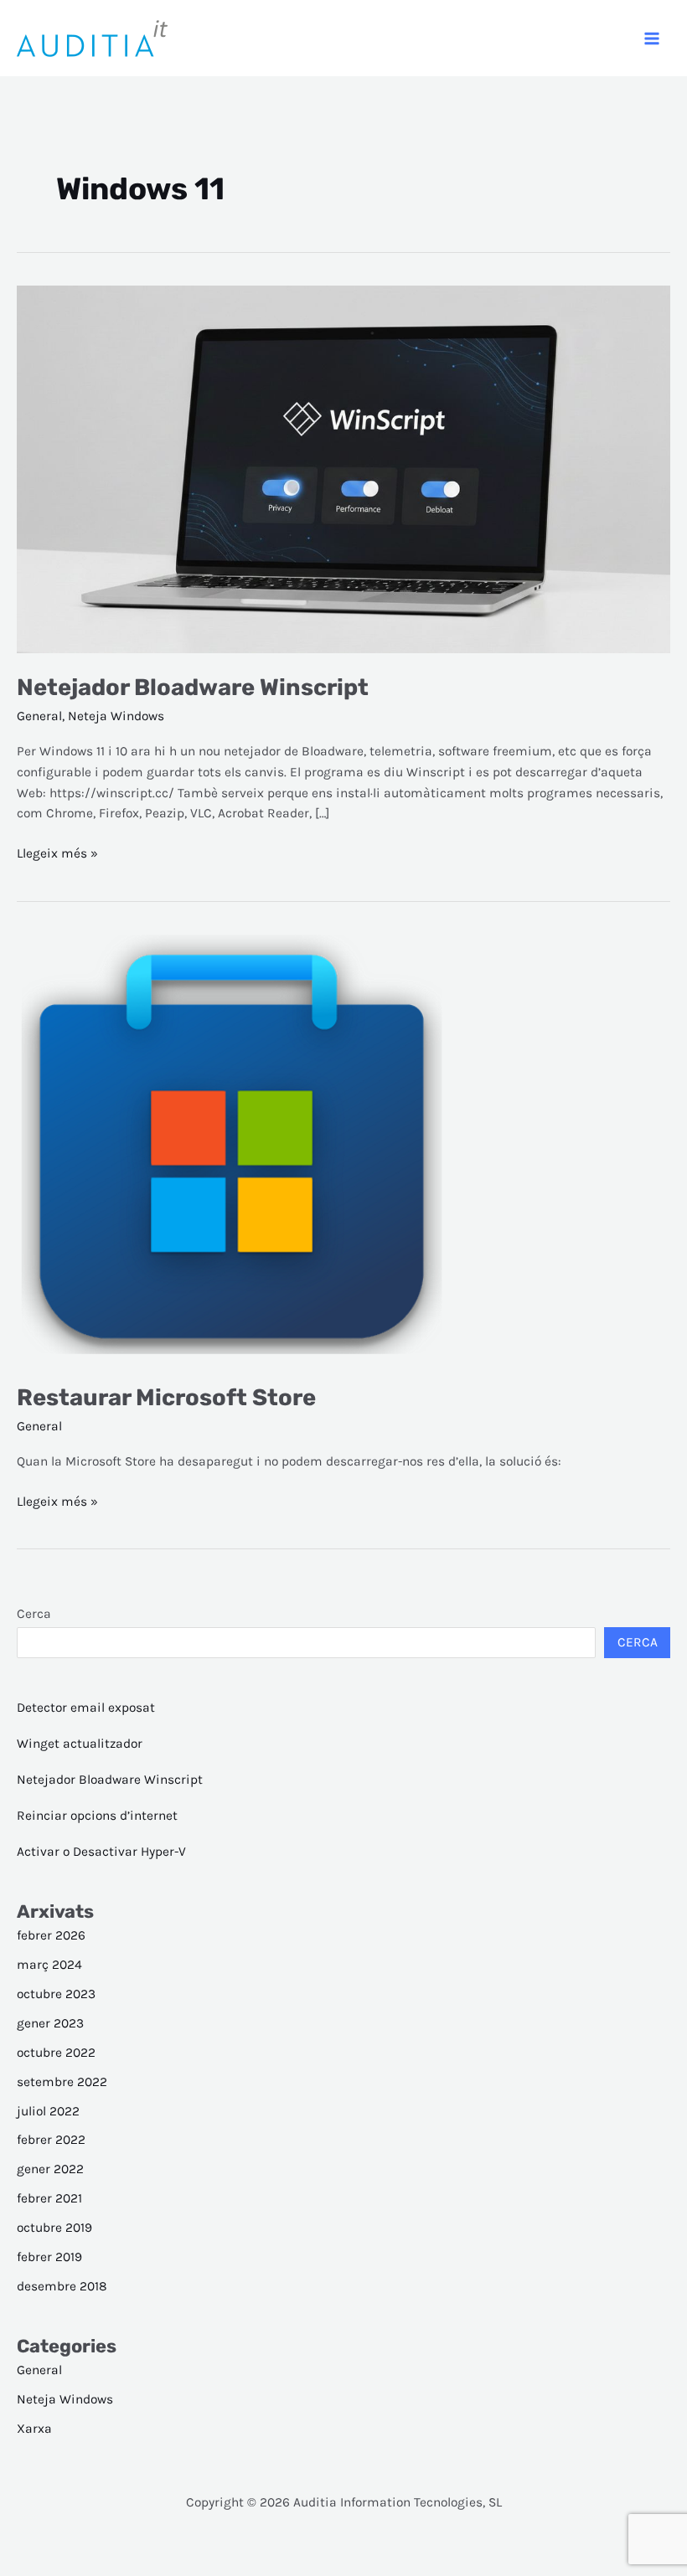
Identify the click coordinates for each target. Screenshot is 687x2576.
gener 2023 (50, 2023)
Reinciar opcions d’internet (97, 1816)
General (39, 716)
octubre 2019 (54, 2228)
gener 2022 (50, 2169)
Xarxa (34, 2429)
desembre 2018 (62, 2286)
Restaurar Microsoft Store (166, 1397)
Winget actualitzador (80, 1744)
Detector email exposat (86, 1708)
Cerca (34, 1614)
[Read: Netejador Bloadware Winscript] (343, 468)
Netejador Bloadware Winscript (193, 687)
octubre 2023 (56, 1994)
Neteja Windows (116, 716)
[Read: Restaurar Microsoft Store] (231, 1147)
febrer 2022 (51, 2140)
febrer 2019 (49, 2257)
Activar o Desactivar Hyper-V (101, 1852)
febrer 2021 (49, 2198)
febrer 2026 (51, 1935)
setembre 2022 (62, 2082)
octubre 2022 (56, 2053)
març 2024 (49, 1965)
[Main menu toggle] (652, 38)
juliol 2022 (48, 2111)
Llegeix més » (57, 855)
